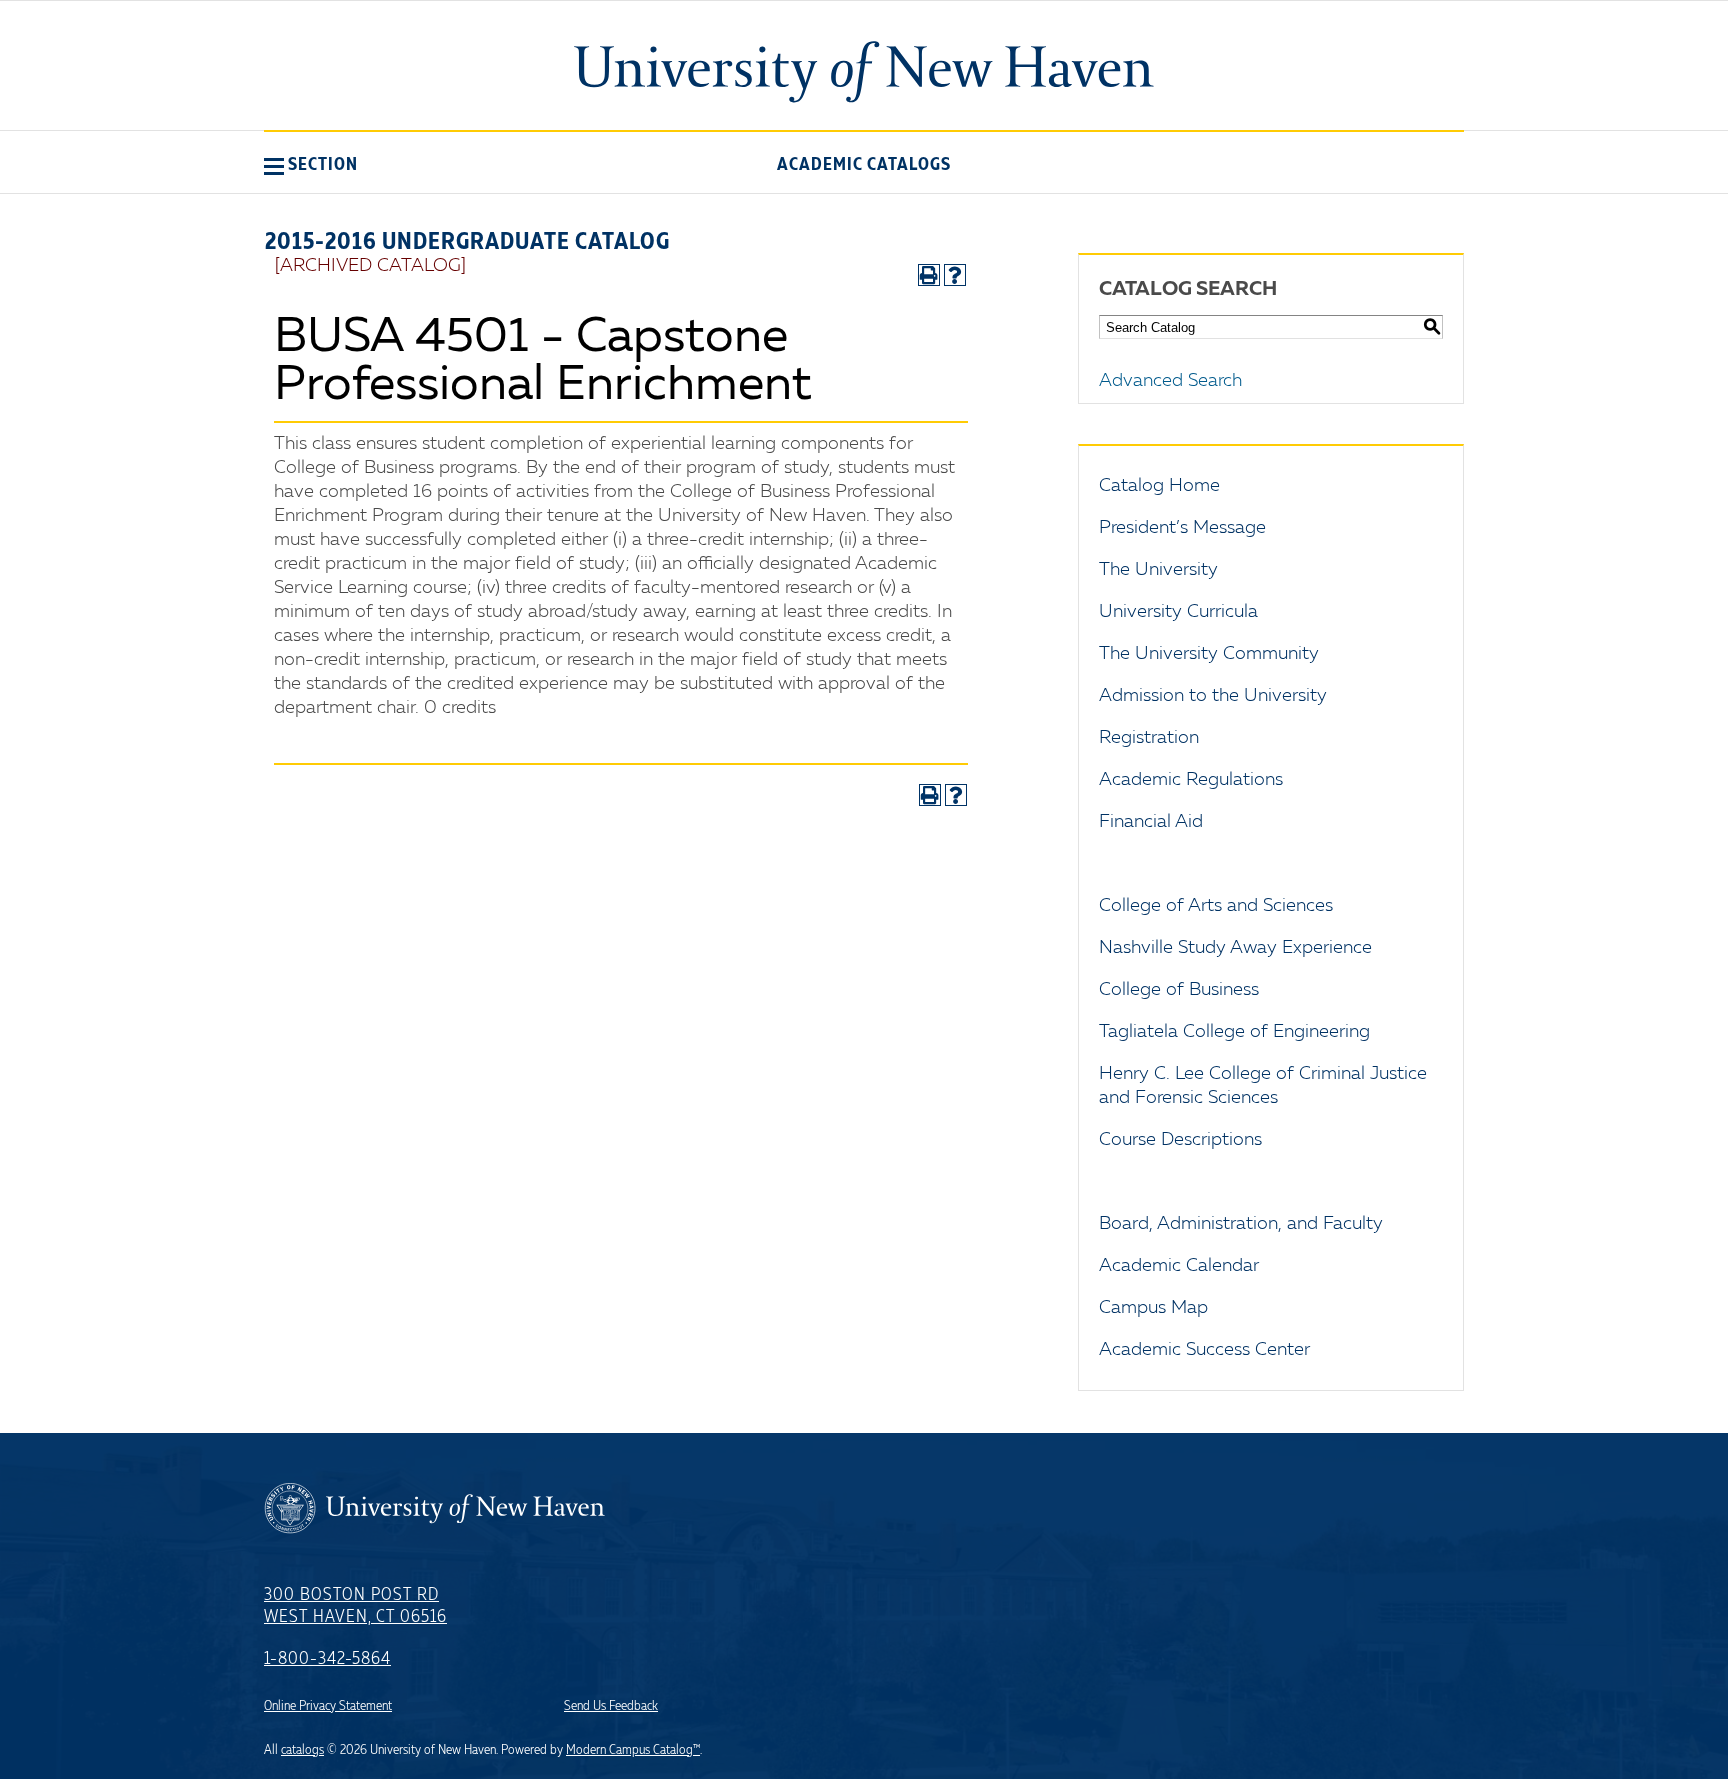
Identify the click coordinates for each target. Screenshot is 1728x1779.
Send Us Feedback (611, 1706)
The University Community (1209, 654)
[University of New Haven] (864, 72)
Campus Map (1153, 1308)
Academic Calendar (1179, 1266)
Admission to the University (1213, 696)
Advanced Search (1170, 381)
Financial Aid (1151, 822)
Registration (1149, 738)
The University (1158, 570)
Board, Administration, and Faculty (1241, 1224)
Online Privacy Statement (328, 1706)
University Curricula (1178, 612)
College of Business (1179, 990)
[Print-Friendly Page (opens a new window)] (929, 275)
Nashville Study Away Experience (1235, 948)
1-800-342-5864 (327, 1659)
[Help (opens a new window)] (955, 275)
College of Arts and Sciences (1216, 906)
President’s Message (1182, 528)
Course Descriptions (1180, 1140)
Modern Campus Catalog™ (633, 1750)
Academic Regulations (1191, 780)
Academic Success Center (1204, 1350)
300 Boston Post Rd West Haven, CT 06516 (355, 1606)
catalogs (302, 1750)
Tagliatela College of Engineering (1234, 1032)
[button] (311, 164)
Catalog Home (1159, 486)
